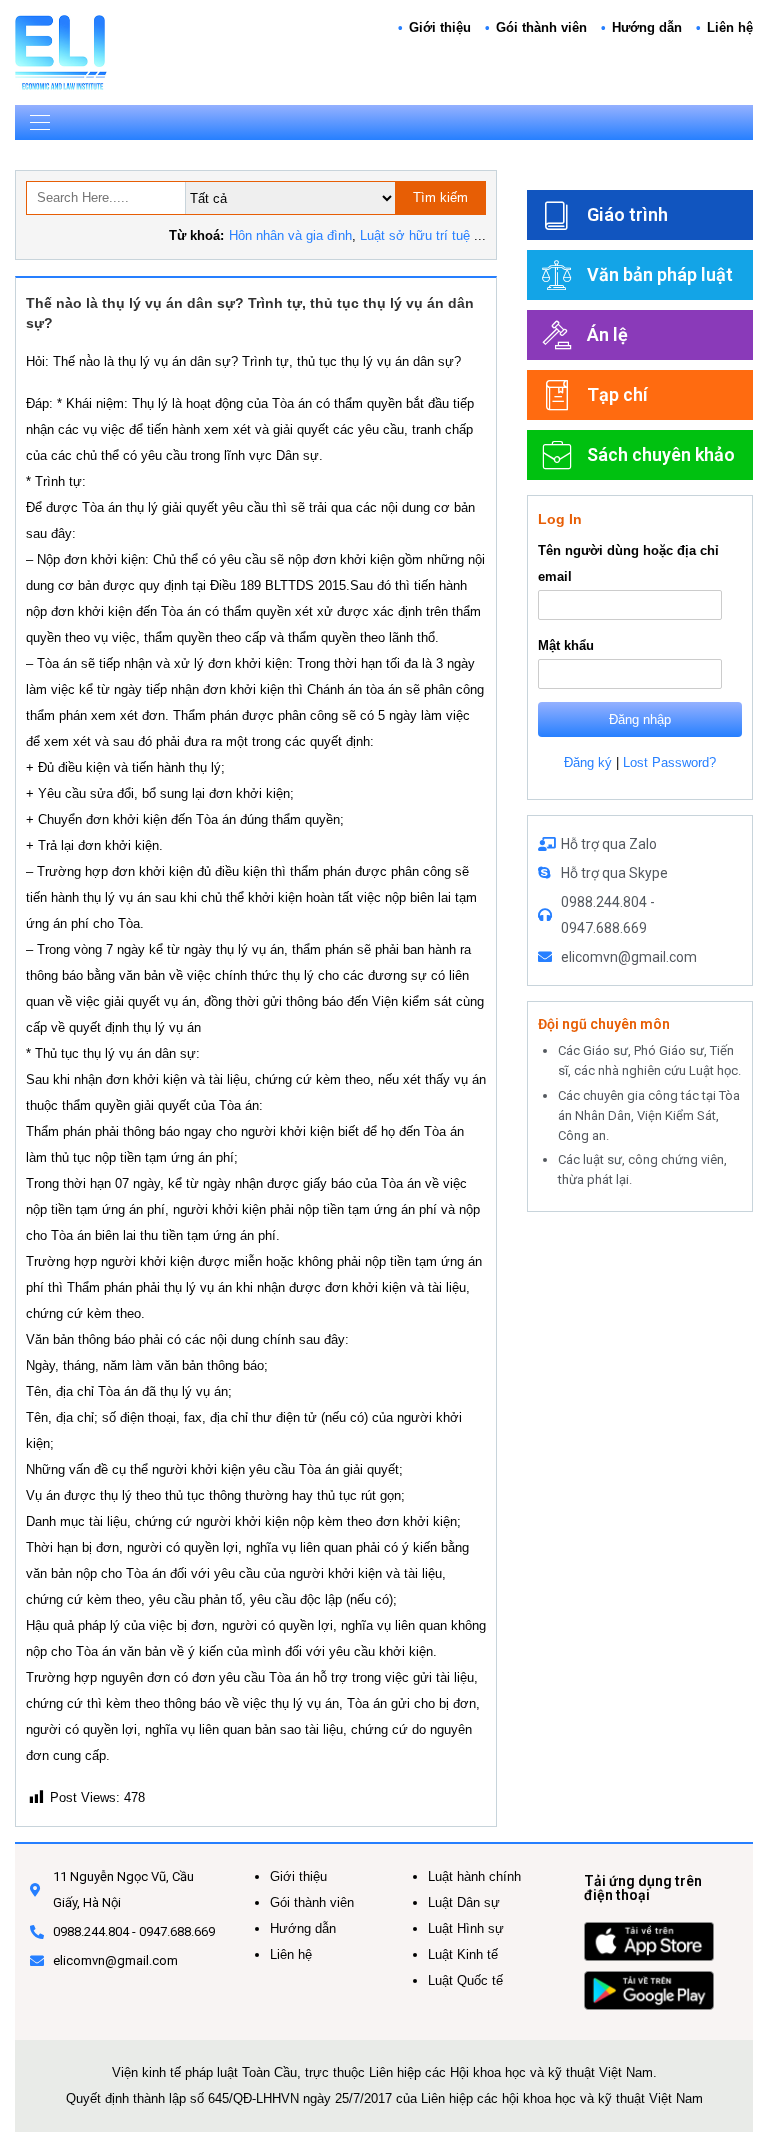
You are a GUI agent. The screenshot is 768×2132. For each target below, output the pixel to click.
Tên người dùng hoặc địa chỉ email (628, 563)
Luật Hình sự (466, 1928)
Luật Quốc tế (465, 1980)
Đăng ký (588, 762)
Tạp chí (617, 394)
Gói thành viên (541, 27)
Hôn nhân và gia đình (290, 235)
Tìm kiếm (440, 197)
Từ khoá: (196, 235)
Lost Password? (669, 762)
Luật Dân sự (464, 1902)
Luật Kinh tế (463, 1954)
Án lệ (607, 334)
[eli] (61, 51)
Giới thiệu (440, 27)
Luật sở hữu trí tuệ (415, 235)
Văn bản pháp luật (660, 274)
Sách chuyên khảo (661, 454)
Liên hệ (730, 27)
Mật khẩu (566, 645)
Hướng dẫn (647, 27)
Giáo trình (627, 214)
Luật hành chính (474, 1876)
